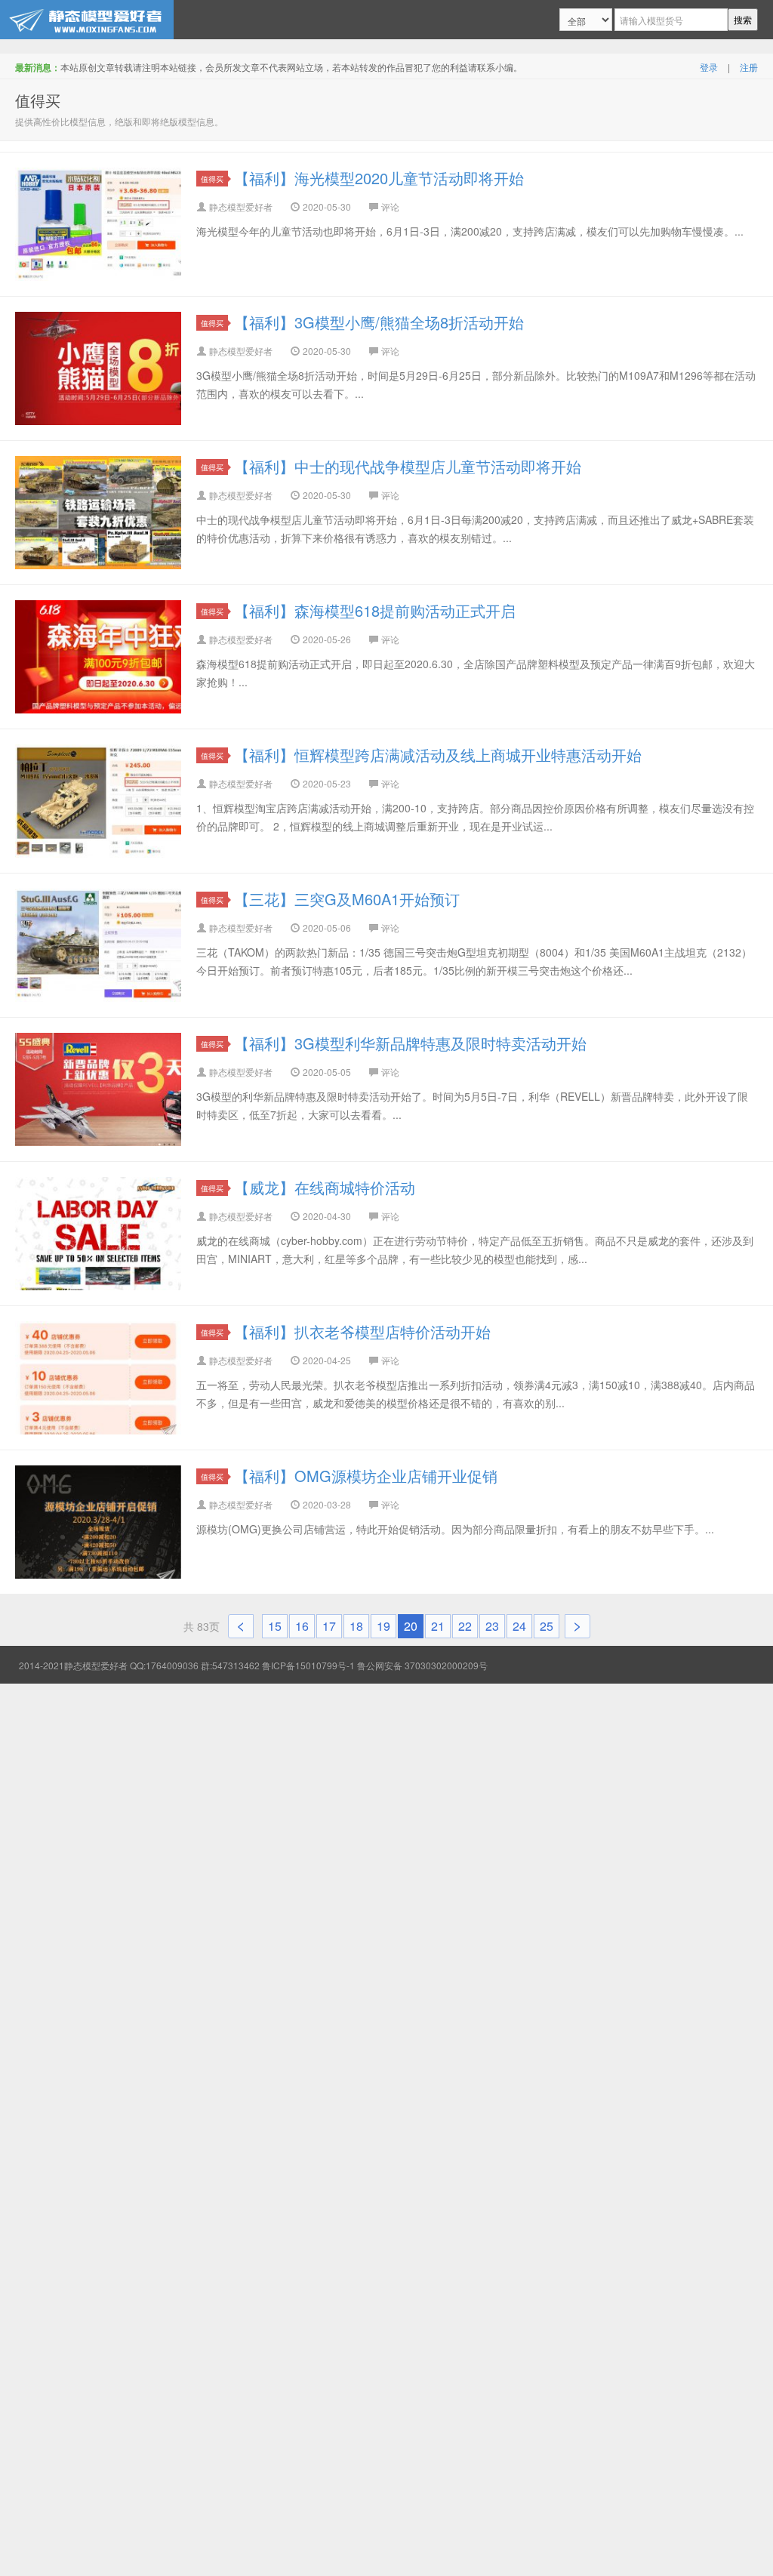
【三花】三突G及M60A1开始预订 (347, 899)
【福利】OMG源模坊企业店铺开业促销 (366, 1476)
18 (356, 1626)
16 (302, 1626)
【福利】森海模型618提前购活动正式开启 (375, 610)
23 (492, 1626)
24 (519, 1626)
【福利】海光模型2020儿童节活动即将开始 (379, 178)
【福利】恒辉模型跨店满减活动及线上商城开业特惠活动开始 (438, 755)
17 (329, 1626)
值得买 (212, 179)
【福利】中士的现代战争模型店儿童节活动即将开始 (408, 466)
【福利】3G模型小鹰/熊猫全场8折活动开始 (379, 322)
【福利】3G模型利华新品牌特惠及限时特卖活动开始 (410, 1043)
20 (411, 1626)
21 (438, 1626)
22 (465, 1626)
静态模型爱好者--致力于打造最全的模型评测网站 (87, 20)
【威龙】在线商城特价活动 (325, 1187)
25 (547, 1626)
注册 (749, 67)
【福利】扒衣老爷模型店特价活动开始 (362, 1331)
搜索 (743, 19)
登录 (709, 67)
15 (275, 1626)
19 (383, 1626)
